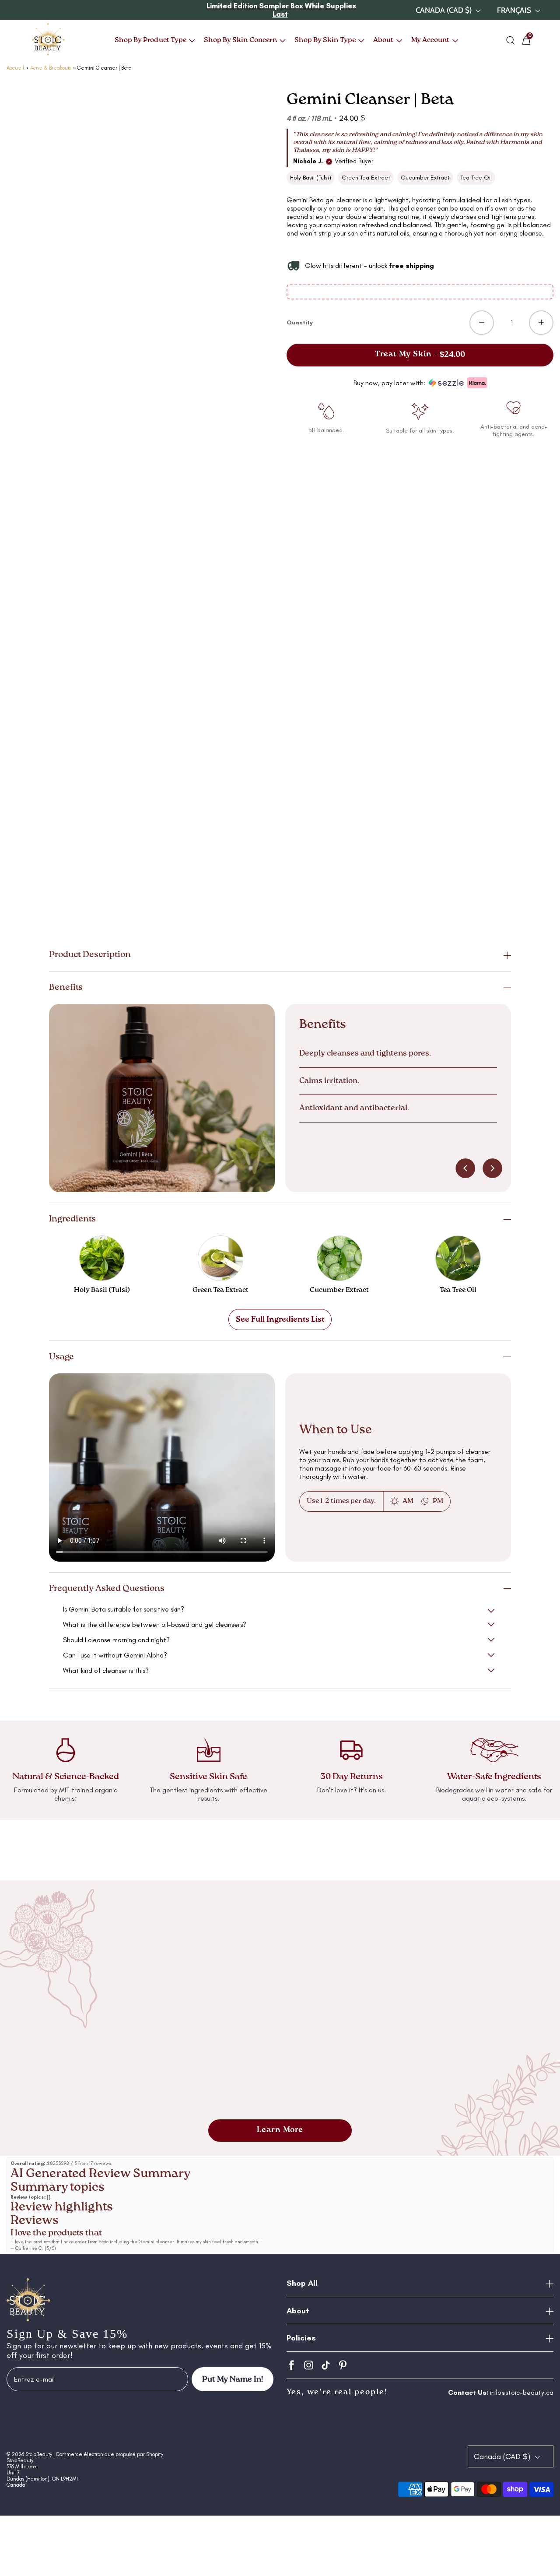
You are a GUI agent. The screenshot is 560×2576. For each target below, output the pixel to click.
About (298, 2311)
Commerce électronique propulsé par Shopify (110, 2454)
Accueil (15, 68)
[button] (280, 955)
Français (515, 10)
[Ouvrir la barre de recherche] (511, 40)
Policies (301, 2338)
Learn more (280, 2130)
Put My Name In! (233, 2379)
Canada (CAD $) (444, 10)
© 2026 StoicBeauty (29, 2454)
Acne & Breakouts (51, 68)
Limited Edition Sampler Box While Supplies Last (281, 10)
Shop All (302, 2283)
